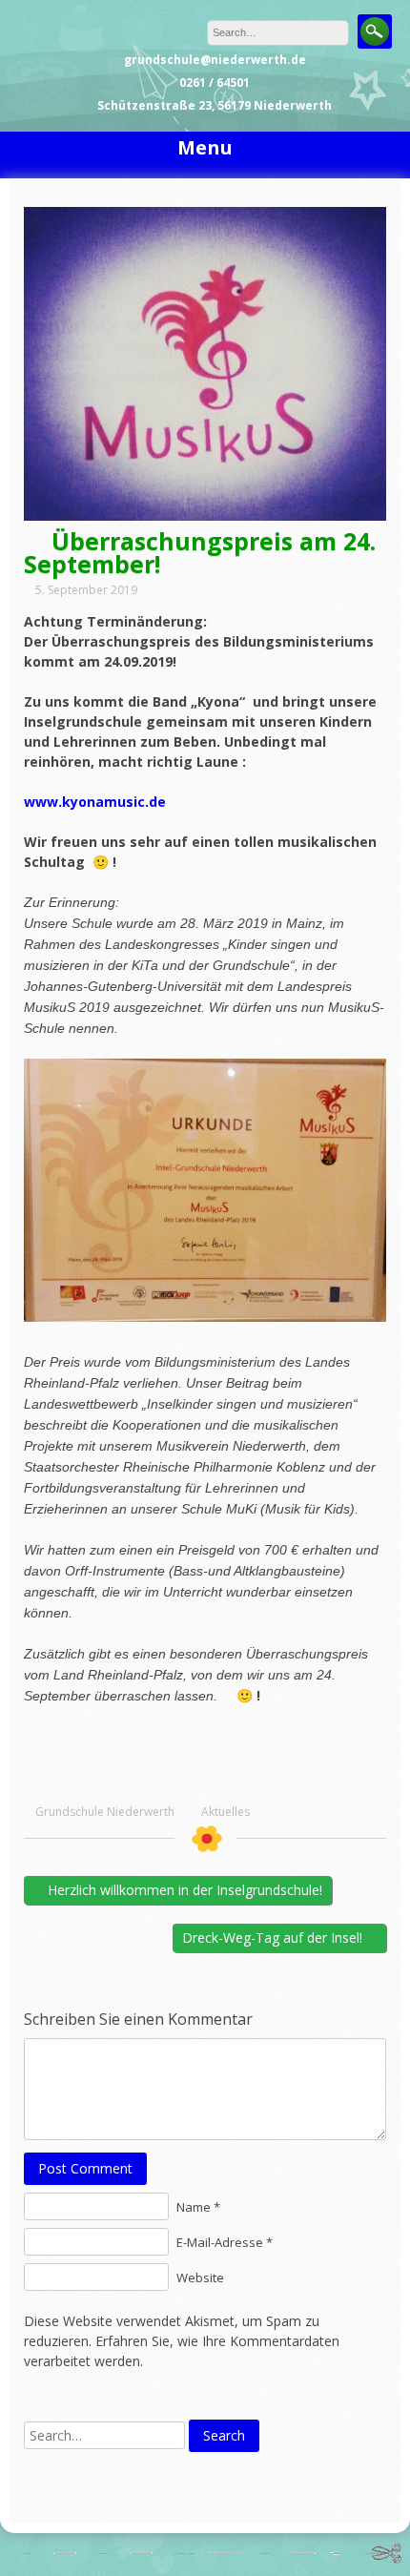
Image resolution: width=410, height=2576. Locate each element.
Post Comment (85, 2168)
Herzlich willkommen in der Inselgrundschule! (183, 1890)
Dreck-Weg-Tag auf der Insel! (274, 1937)
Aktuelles (225, 1812)
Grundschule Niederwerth (105, 1812)
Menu (205, 147)
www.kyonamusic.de (95, 802)
